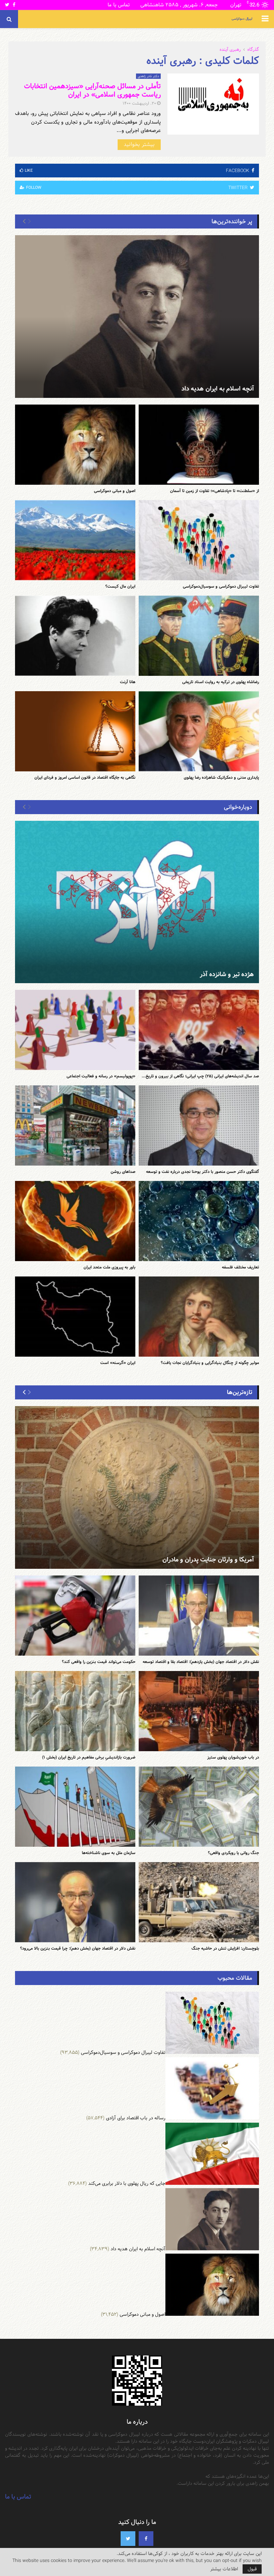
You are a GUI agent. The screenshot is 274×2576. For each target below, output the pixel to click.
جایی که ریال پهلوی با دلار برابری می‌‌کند (127, 2183)
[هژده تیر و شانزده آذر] (137, 902)
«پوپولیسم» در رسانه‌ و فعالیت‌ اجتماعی (101, 1076)
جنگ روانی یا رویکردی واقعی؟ (233, 1853)
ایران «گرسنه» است (118, 1363)
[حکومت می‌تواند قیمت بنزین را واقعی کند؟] (75, 1616)
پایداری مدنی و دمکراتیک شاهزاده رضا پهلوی (221, 777)
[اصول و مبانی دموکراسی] (75, 445)
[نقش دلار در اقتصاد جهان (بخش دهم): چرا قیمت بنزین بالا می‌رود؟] (75, 1902)
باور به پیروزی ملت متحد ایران (109, 1267)
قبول (252, 2569)
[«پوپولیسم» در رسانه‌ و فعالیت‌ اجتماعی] (75, 1030)
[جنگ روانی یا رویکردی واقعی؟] (199, 1807)
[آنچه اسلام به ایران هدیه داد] (137, 317)
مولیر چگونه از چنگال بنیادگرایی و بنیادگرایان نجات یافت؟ (210, 1363)
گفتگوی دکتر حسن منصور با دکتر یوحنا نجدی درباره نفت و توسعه (202, 1172)
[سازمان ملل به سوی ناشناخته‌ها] (75, 1807)
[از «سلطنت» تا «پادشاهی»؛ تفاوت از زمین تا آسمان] (199, 445)
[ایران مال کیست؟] (75, 540)
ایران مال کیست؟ (120, 586)
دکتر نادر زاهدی (148, 76)
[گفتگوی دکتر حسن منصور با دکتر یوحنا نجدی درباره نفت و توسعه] (199, 1125)
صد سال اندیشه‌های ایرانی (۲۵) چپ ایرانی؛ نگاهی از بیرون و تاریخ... (200, 1076)
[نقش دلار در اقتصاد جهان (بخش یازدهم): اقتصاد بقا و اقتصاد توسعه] (199, 1616)
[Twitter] (128, 2539)
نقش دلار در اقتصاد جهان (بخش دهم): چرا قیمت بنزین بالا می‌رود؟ (78, 1948)
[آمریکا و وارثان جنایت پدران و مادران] (137, 1487)
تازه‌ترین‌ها (240, 1392)
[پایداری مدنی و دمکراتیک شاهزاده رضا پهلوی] (199, 731)
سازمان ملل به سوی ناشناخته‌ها (109, 1853)
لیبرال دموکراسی (242, 19)
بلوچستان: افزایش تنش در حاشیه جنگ (225, 1948)
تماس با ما (119, 5)
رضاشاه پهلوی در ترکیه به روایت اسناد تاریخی (221, 682)
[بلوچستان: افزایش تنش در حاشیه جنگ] (199, 1902)
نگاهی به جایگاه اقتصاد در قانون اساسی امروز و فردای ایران (85, 777)
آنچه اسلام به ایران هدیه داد (218, 389)
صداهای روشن (123, 1172)
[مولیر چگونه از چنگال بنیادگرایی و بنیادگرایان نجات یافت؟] (199, 1317)
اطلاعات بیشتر (224, 2569)
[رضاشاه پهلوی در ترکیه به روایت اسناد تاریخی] (199, 636)
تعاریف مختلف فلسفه (240, 1267)
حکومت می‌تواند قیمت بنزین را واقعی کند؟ (99, 1662)
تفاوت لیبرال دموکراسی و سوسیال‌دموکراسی (221, 586)
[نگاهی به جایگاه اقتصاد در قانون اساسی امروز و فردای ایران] (75, 731)
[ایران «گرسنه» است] (75, 1317)
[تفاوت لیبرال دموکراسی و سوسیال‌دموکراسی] (199, 540)
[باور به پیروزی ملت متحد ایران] (75, 1221)
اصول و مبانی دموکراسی (115, 491)
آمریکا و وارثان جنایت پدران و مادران (208, 1560)
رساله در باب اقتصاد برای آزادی (136, 2118)
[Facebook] (146, 2539)
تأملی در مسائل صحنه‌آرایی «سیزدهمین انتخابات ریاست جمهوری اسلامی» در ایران (92, 90)
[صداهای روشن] (75, 1125)
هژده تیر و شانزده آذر (227, 974)
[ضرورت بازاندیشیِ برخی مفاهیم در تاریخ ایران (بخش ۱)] (75, 1711)
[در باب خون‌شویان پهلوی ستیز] (199, 1711)
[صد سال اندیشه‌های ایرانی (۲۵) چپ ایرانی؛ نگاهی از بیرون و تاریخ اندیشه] (199, 1030)
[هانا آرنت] (75, 636)
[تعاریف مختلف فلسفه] (199, 1221)
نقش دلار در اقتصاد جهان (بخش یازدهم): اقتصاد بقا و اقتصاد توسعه (201, 1662)
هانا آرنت (128, 682)
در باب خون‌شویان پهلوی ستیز (233, 1757)
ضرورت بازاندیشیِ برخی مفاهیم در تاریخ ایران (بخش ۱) (89, 1757)
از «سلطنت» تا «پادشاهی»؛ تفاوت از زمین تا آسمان (215, 491)
